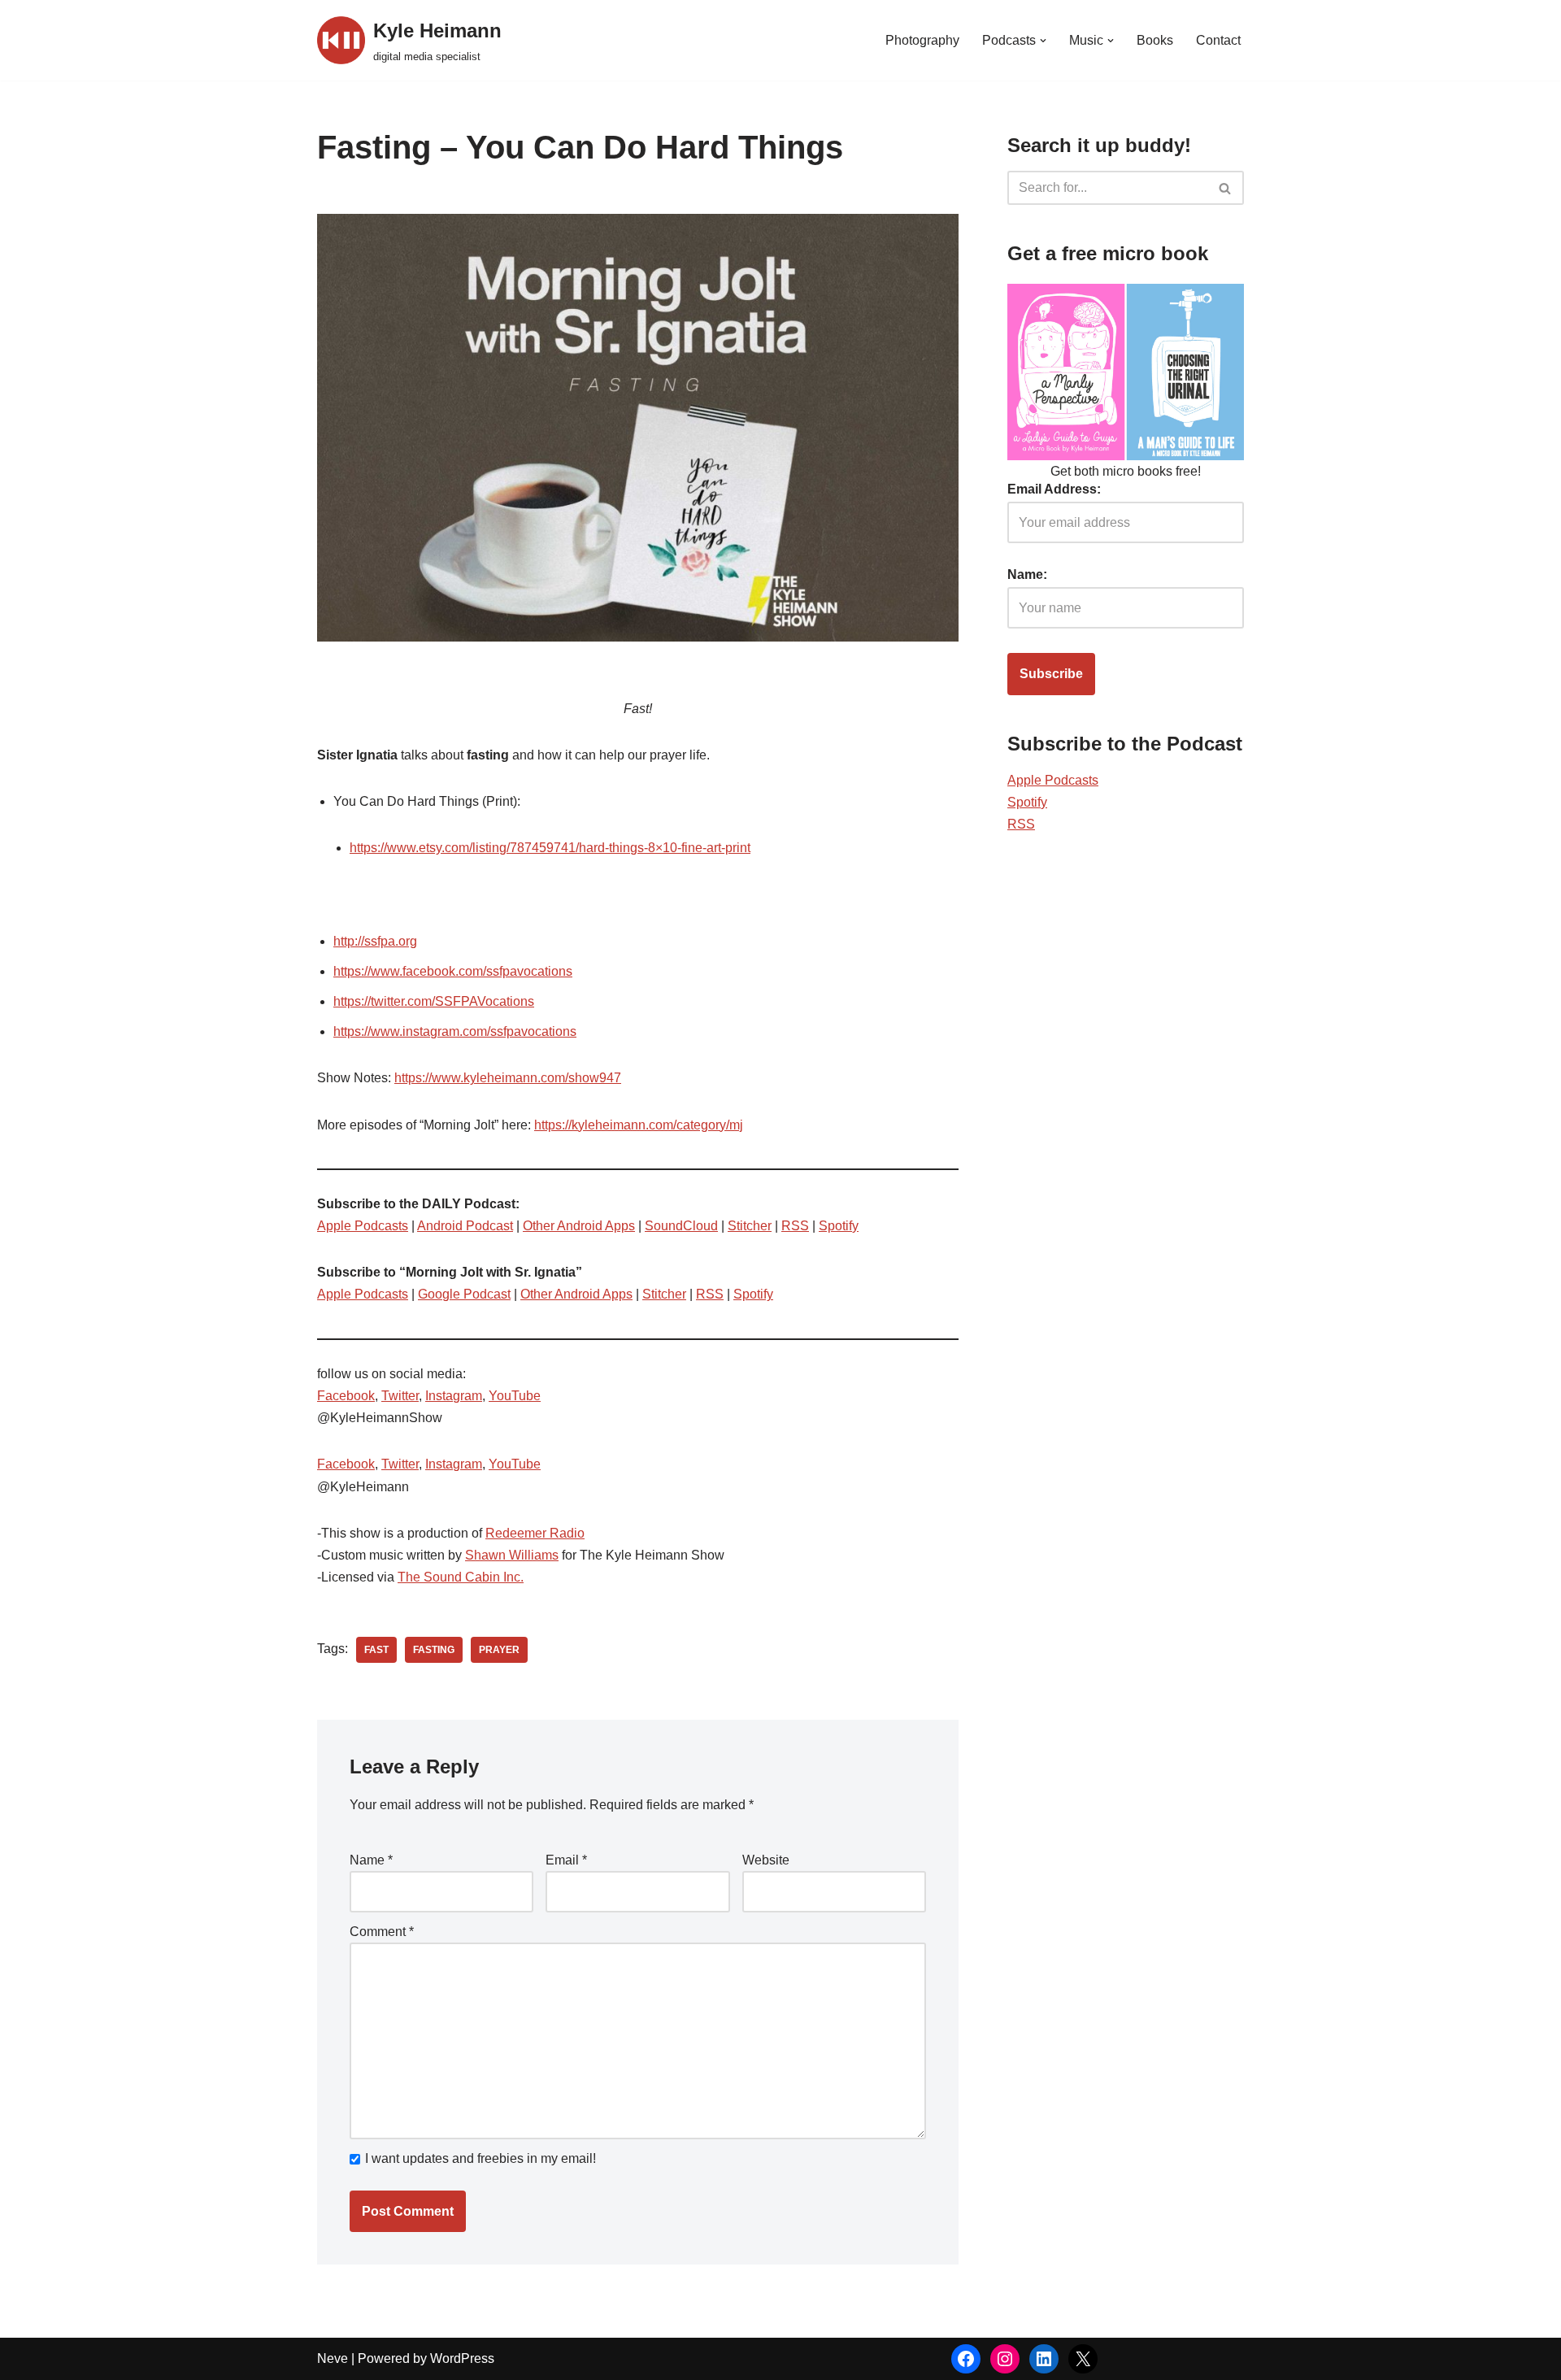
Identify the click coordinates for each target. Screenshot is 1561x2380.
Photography (922, 40)
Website (766, 1860)
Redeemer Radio (535, 1533)
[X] (1083, 2359)
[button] (1043, 41)
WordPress (462, 2358)
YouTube (515, 1396)
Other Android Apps (579, 1226)
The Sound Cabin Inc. (461, 1577)
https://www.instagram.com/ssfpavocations (455, 1031)
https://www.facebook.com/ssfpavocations (453, 971)
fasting (434, 1650)
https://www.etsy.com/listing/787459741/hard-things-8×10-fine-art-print (550, 848)
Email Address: (1054, 489)
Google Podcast (464, 1294)
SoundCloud (681, 1226)
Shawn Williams (512, 1555)
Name (371, 1860)
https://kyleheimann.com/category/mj (639, 1125)
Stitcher (750, 1226)
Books (1155, 40)
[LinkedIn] (1044, 2359)
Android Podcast (465, 1226)
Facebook (346, 1396)
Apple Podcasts (363, 1226)
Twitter (400, 1396)
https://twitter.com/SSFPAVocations (434, 1001)
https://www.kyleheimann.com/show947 (508, 1078)
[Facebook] (966, 2359)
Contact (1218, 40)
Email (566, 1860)
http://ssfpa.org (375, 941)
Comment (382, 1932)
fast (376, 1650)
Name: (1027, 574)
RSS (795, 1226)
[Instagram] (1005, 2359)
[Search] (1226, 188)
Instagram (454, 1396)
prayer (499, 1650)
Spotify (839, 1226)
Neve (333, 2358)
